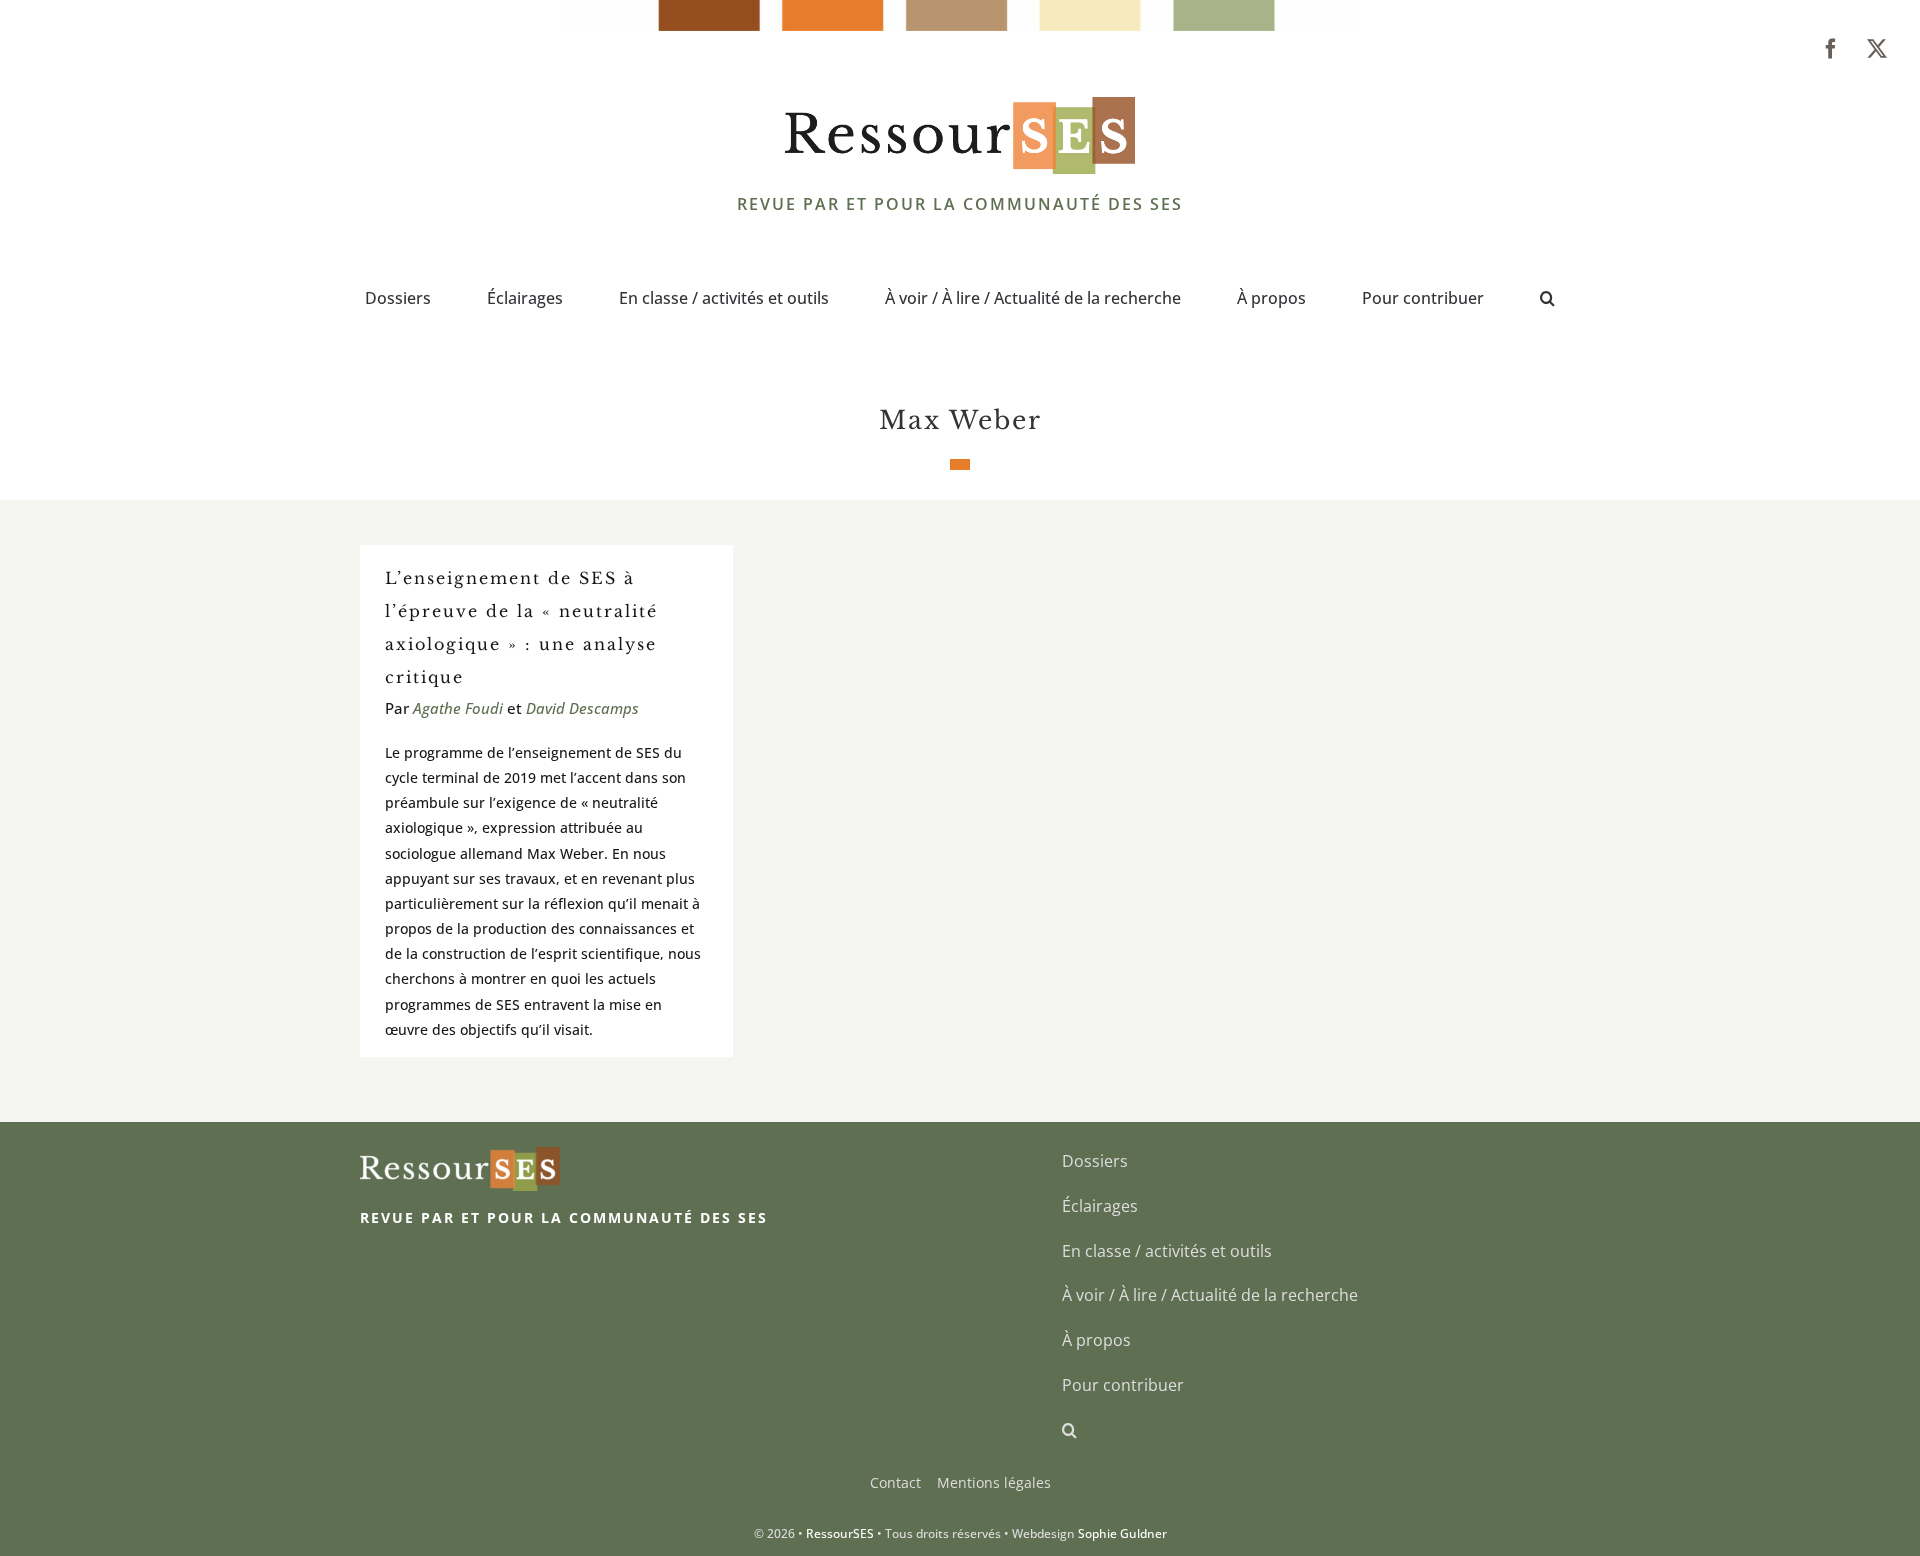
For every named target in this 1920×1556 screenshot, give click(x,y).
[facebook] (1831, 49)
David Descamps (582, 708)
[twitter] (1877, 49)
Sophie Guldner (1122, 1533)
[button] (1547, 300)
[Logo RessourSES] (960, 105)
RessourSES (840, 1533)
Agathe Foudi (458, 708)
